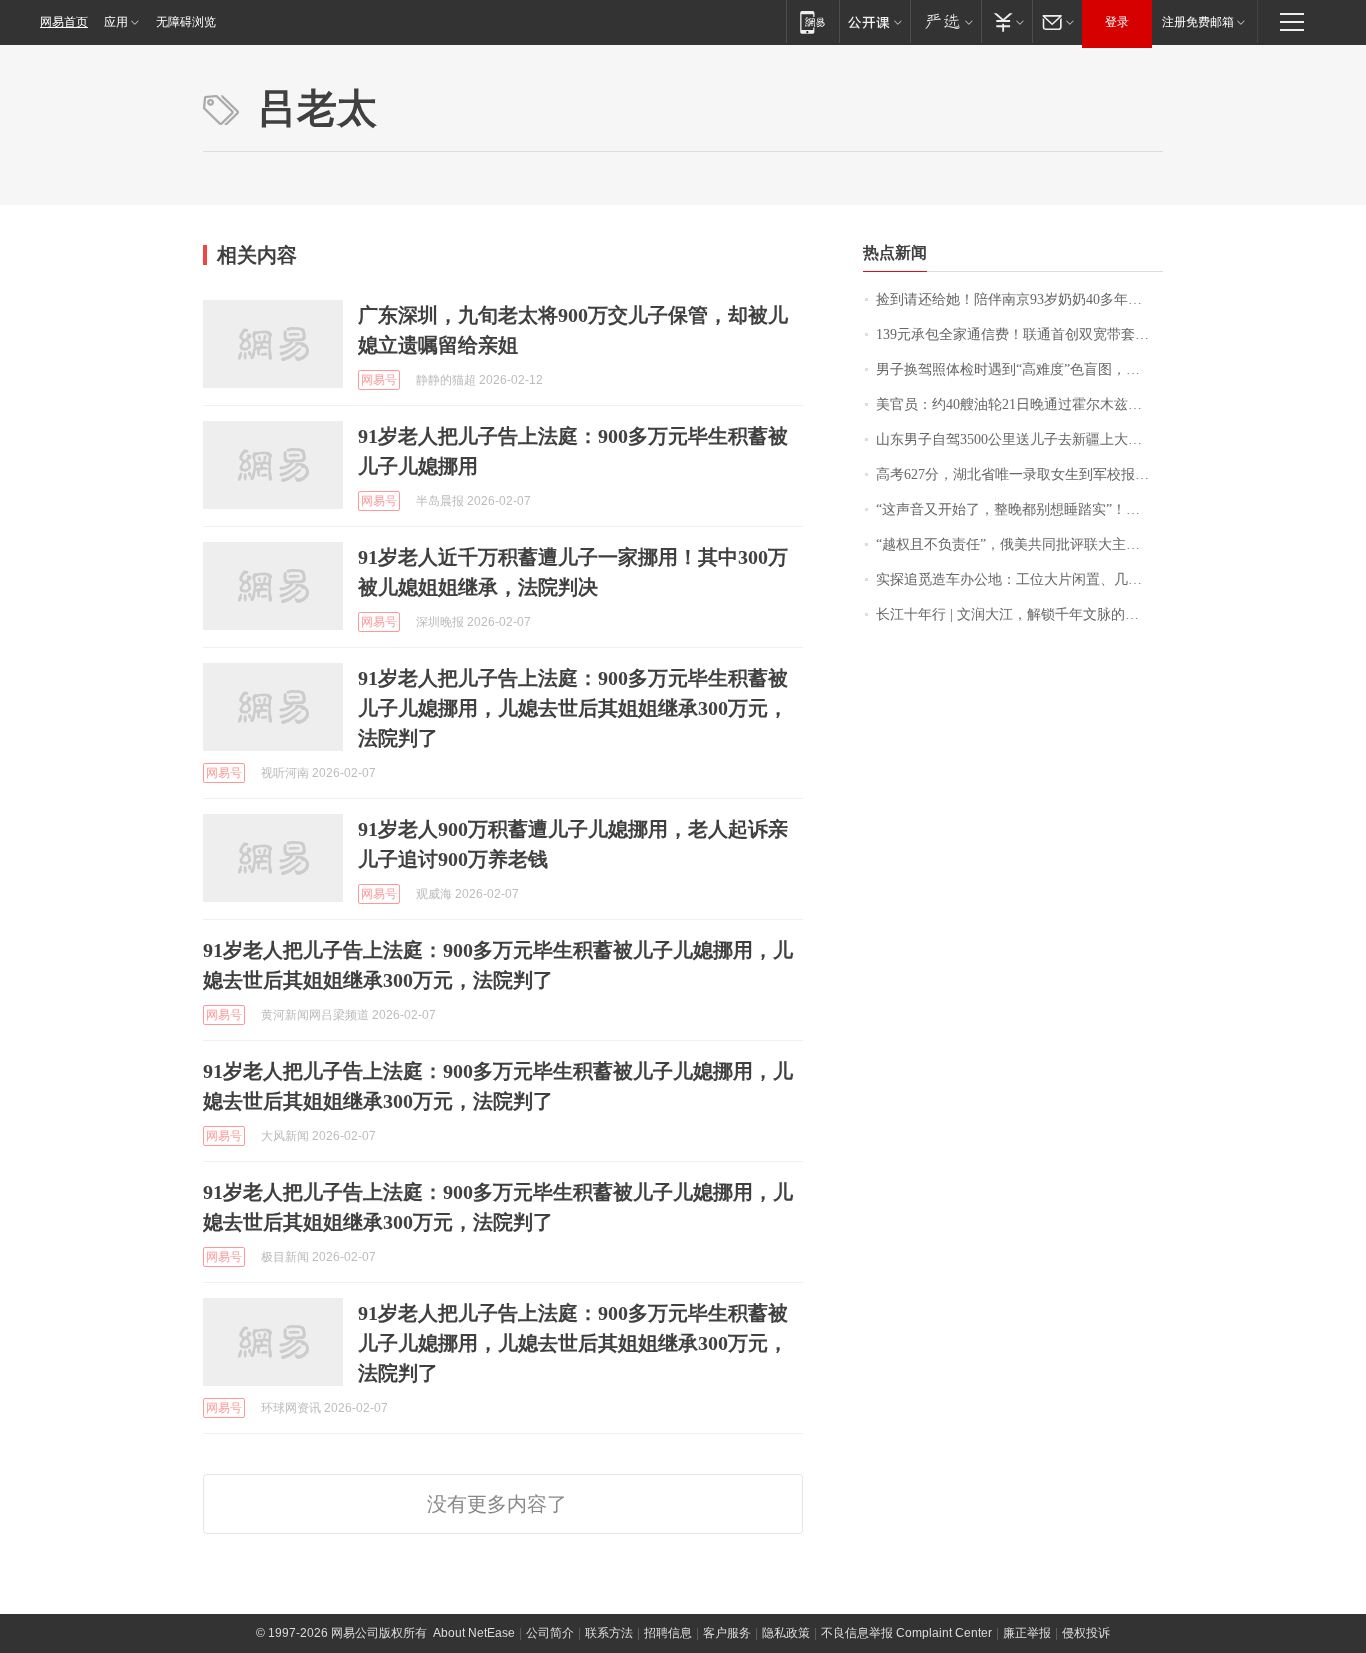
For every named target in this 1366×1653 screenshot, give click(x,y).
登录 (1117, 22)
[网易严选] (945, 21)
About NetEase (474, 1633)
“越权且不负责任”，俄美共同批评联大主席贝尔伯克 (1019, 544)
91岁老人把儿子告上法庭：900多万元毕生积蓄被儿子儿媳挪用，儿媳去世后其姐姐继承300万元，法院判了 (573, 708)
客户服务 (727, 1633)
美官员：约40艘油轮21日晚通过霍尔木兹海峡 (1016, 404)
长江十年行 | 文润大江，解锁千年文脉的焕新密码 (1019, 614)
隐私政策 (786, 1633)
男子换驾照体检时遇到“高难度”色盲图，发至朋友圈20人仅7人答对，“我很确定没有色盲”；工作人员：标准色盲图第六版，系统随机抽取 (1019, 369)
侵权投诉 (1086, 1633)
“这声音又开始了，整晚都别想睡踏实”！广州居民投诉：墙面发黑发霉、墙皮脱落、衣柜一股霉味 (1019, 509)
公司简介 (550, 1633)
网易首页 (64, 22)
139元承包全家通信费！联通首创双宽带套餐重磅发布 (1019, 334)
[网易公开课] (874, 21)
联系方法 (609, 1633)
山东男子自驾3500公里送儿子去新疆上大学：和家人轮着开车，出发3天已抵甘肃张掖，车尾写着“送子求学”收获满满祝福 (1019, 439)
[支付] (1006, 21)
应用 (116, 22)
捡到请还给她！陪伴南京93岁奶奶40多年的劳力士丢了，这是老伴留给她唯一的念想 (1019, 299)
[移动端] (812, 21)
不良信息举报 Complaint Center (906, 1633)
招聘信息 (668, 1633)
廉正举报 (1027, 1633)
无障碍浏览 (186, 22)
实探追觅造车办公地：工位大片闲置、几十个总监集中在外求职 (1019, 579)
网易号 (379, 380)
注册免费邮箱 (1198, 22)
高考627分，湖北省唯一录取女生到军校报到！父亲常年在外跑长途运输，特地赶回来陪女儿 (1019, 474)
